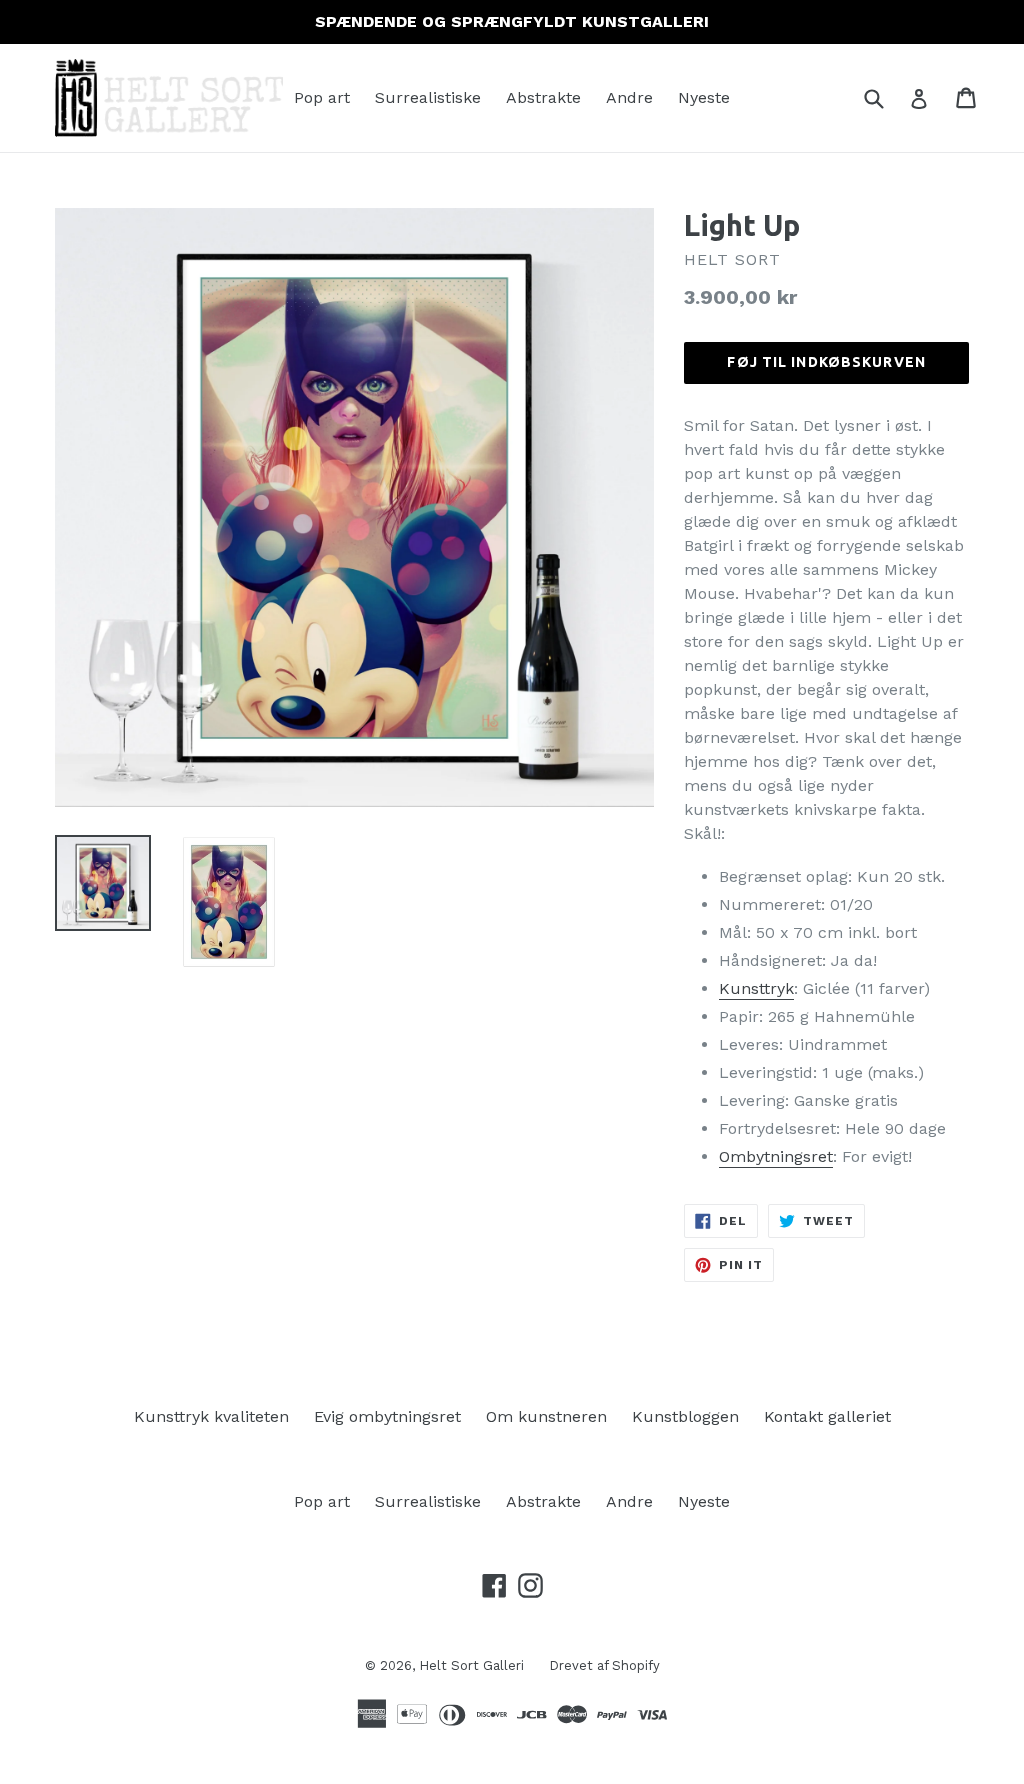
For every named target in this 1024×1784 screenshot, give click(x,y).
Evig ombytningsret (387, 1416)
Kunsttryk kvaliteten (211, 1416)
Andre (629, 97)
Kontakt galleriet (827, 1416)
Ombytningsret (776, 1156)
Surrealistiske (428, 97)
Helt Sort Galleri (471, 1665)
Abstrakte (543, 97)
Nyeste (704, 97)
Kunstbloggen (685, 1416)
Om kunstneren (546, 1416)
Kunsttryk (756, 988)
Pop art (322, 97)
